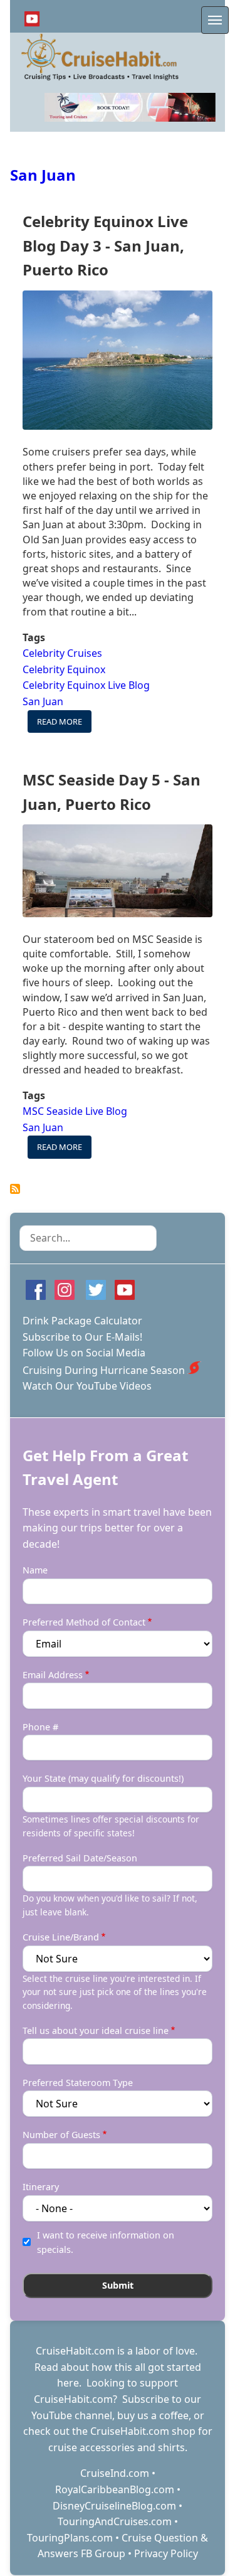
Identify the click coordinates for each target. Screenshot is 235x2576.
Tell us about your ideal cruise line (96, 2030)
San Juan (43, 175)
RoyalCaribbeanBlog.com (115, 2489)
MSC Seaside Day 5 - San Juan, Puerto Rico (112, 791)
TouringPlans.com (70, 2538)
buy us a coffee (153, 2415)
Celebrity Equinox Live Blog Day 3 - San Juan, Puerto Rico (105, 245)
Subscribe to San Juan (15, 1189)
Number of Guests (61, 2135)
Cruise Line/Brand (61, 1937)
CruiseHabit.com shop (143, 2431)
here (68, 2383)
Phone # (40, 1727)
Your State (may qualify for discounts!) (103, 1778)
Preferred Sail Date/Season (80, 1858)
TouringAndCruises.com (115, 2521)
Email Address (53, 1675)
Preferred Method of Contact (84, 1622)
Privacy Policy (166, 2553)
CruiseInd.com (115, 2473)
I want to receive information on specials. (106, 2242)
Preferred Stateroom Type (78, 2083)
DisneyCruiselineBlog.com (114, 2506)
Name (35, 1570)
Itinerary (41, 2187)
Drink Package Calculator (82, 1321)
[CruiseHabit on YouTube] (32, 19)
